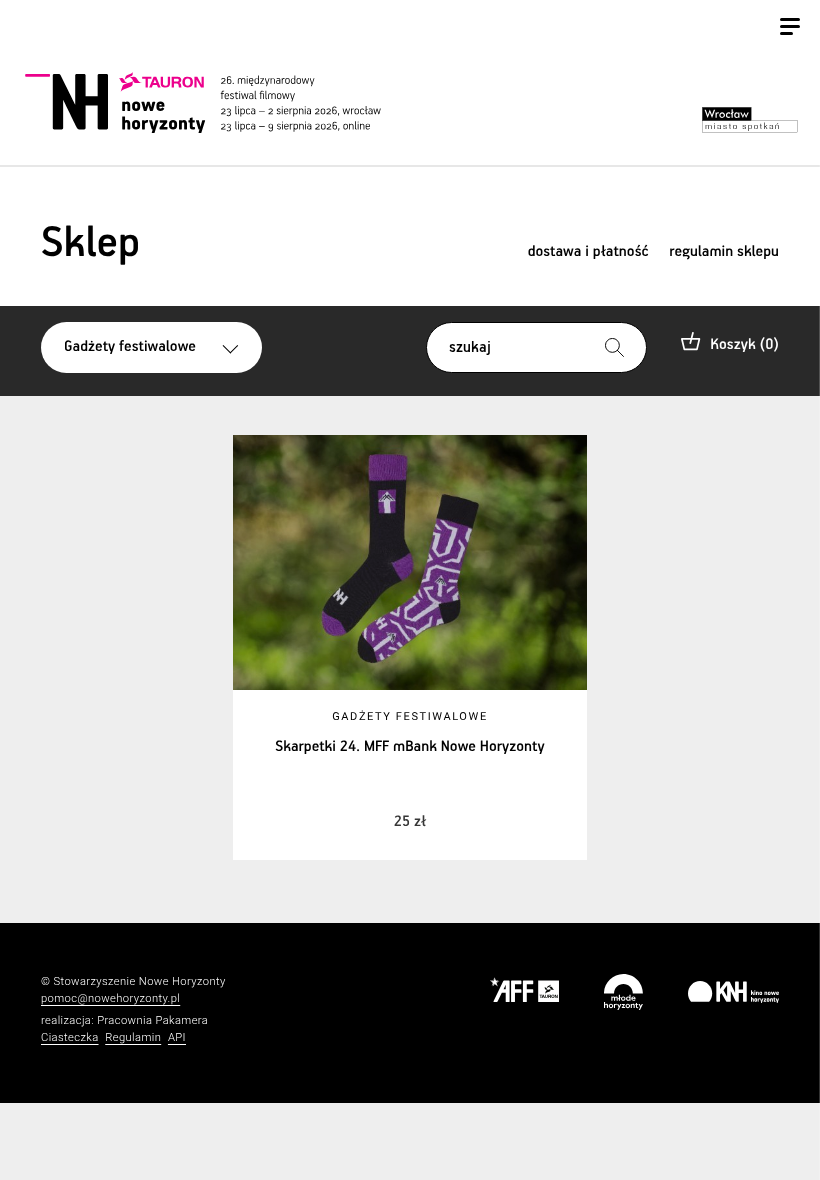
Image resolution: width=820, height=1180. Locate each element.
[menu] (790, 29)
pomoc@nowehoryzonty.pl (110, 998)
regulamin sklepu (724, 252)
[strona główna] (225, 102)
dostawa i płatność (588, 252)
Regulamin (133, 1037)
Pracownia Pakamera (152, 1020)
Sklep (90, 244)
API (177, 1037)
